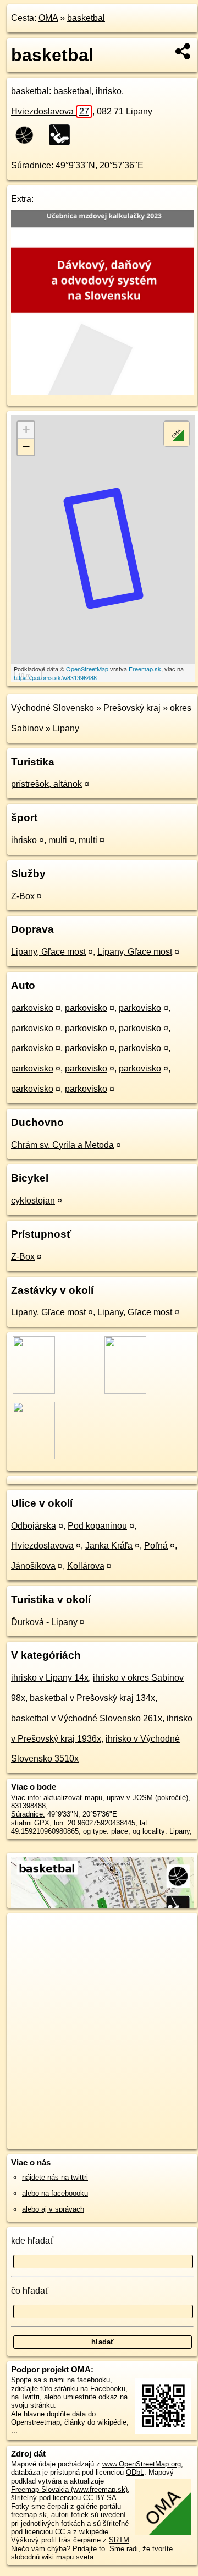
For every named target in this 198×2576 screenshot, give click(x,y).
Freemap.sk (145, 669)
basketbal (86, 18)
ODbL (135, 2472)
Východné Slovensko (53, 708)
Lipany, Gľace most (48, 952)
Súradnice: (32, 165)
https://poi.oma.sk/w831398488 (55, 677)
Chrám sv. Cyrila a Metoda (62, 1145)
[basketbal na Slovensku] (28, 135)
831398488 (28, 1806)
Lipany (66, 728)
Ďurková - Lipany (44, 1622)
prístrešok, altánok (46, 784)
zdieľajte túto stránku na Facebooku (68, 2389)
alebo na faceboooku (55, 2193)
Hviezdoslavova (50, 111)
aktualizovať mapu (73, 1798)
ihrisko (24, 840)
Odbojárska (34, 1526)
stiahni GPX (30, 1823)
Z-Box (23, 896)
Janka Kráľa (109, 1546)
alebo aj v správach (53, 2209)
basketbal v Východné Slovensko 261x (87, 1718)
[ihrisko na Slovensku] (63, 135)
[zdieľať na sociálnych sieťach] (183, 51)
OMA (48, 18)
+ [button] (26, 430)
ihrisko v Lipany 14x (50, 1678)
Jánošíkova (33, 1566)
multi (58, 840)
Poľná (156, 1546)
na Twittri (25, 2397)
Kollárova (86, 1566)
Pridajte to (89, 2549)
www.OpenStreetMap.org (142, 2464)
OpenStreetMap (87, 669)
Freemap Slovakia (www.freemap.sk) (69, 2489)
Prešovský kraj (132, 708)
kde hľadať (32, 2241)
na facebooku (89, 2380)
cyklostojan (33, 1201)
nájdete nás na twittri (55, 2177)
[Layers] (177, 434)
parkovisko (32, 1008)
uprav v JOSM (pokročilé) (147, 1798)
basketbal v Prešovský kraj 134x (92, 1698)
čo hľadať (30, 2291)
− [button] (26, 447)
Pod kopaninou (97, 1526)
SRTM (119, 2540)
